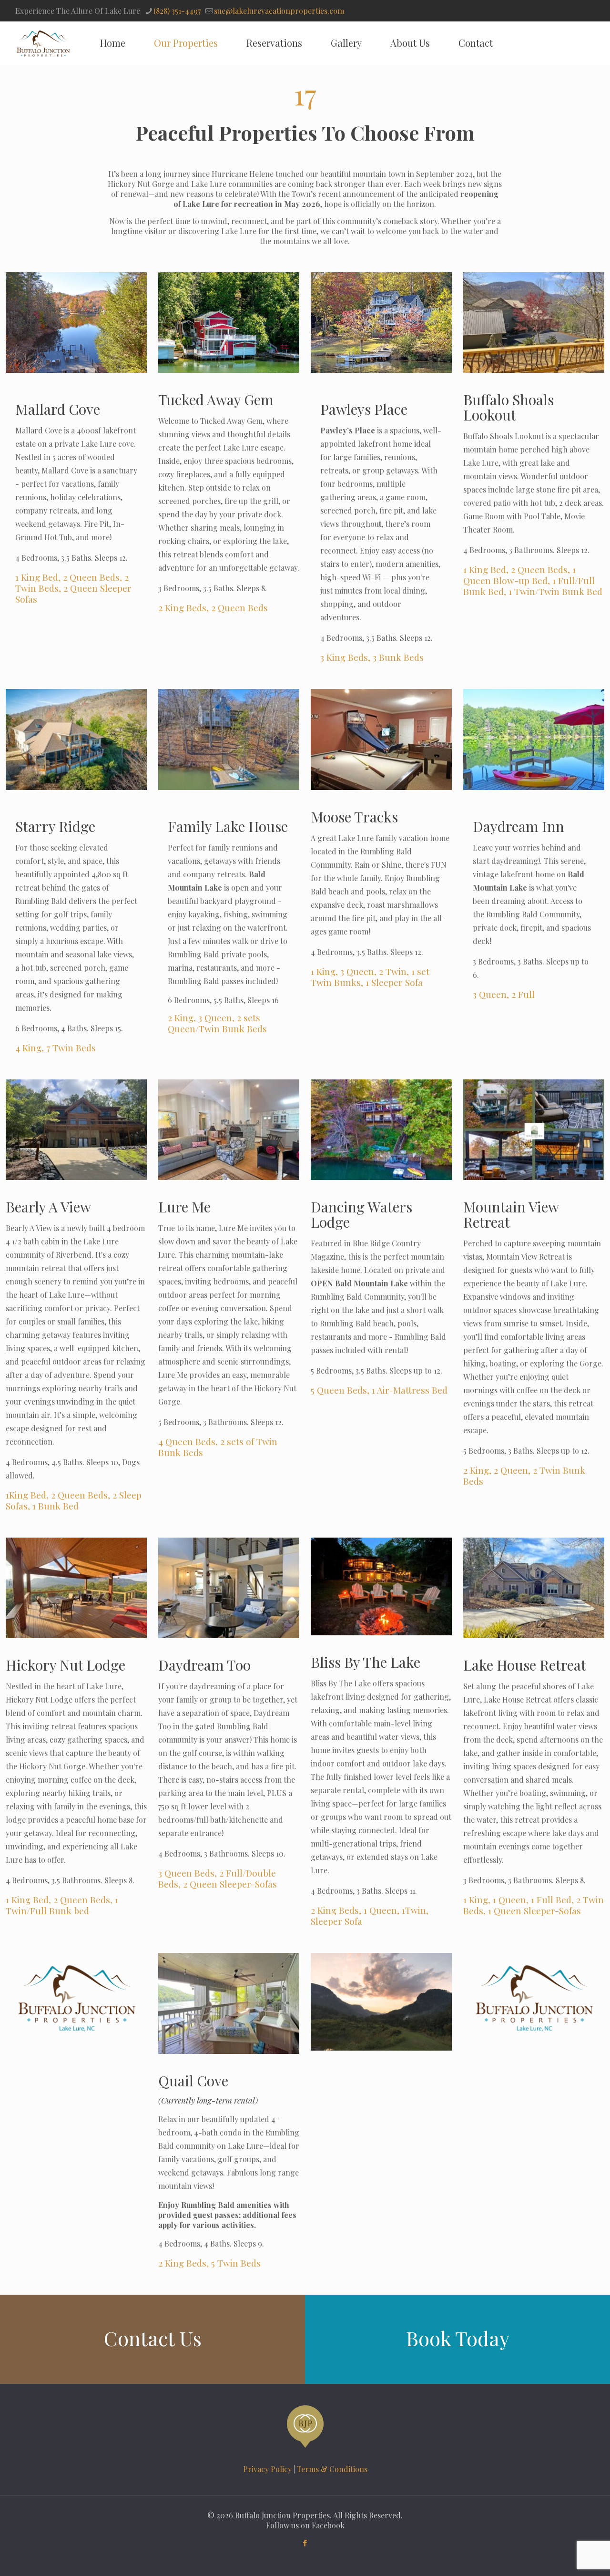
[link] (76, 323)
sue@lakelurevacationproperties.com (279, 11)
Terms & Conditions (332, 2469)
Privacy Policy (267, 2469)
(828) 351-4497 (177, 11)
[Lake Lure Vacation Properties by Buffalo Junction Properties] (43, 43)
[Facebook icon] (305, 2543)
